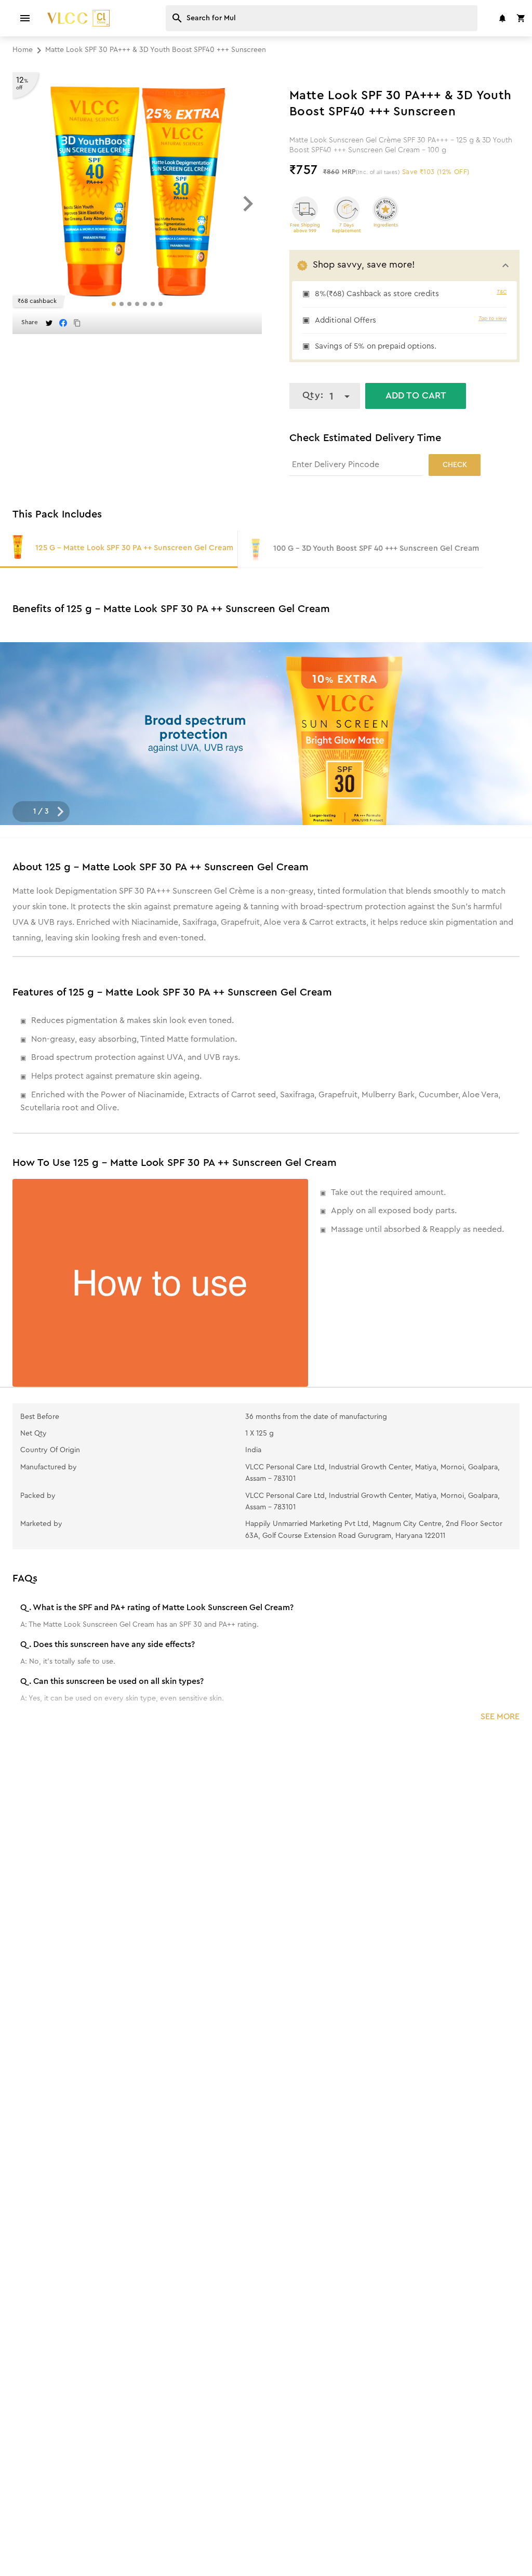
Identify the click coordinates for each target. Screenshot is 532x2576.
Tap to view (493, 318)
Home (23, 50)
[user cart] (521, 18)
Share (30, 322)
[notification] (502, 18)
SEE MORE (500, 1717)
